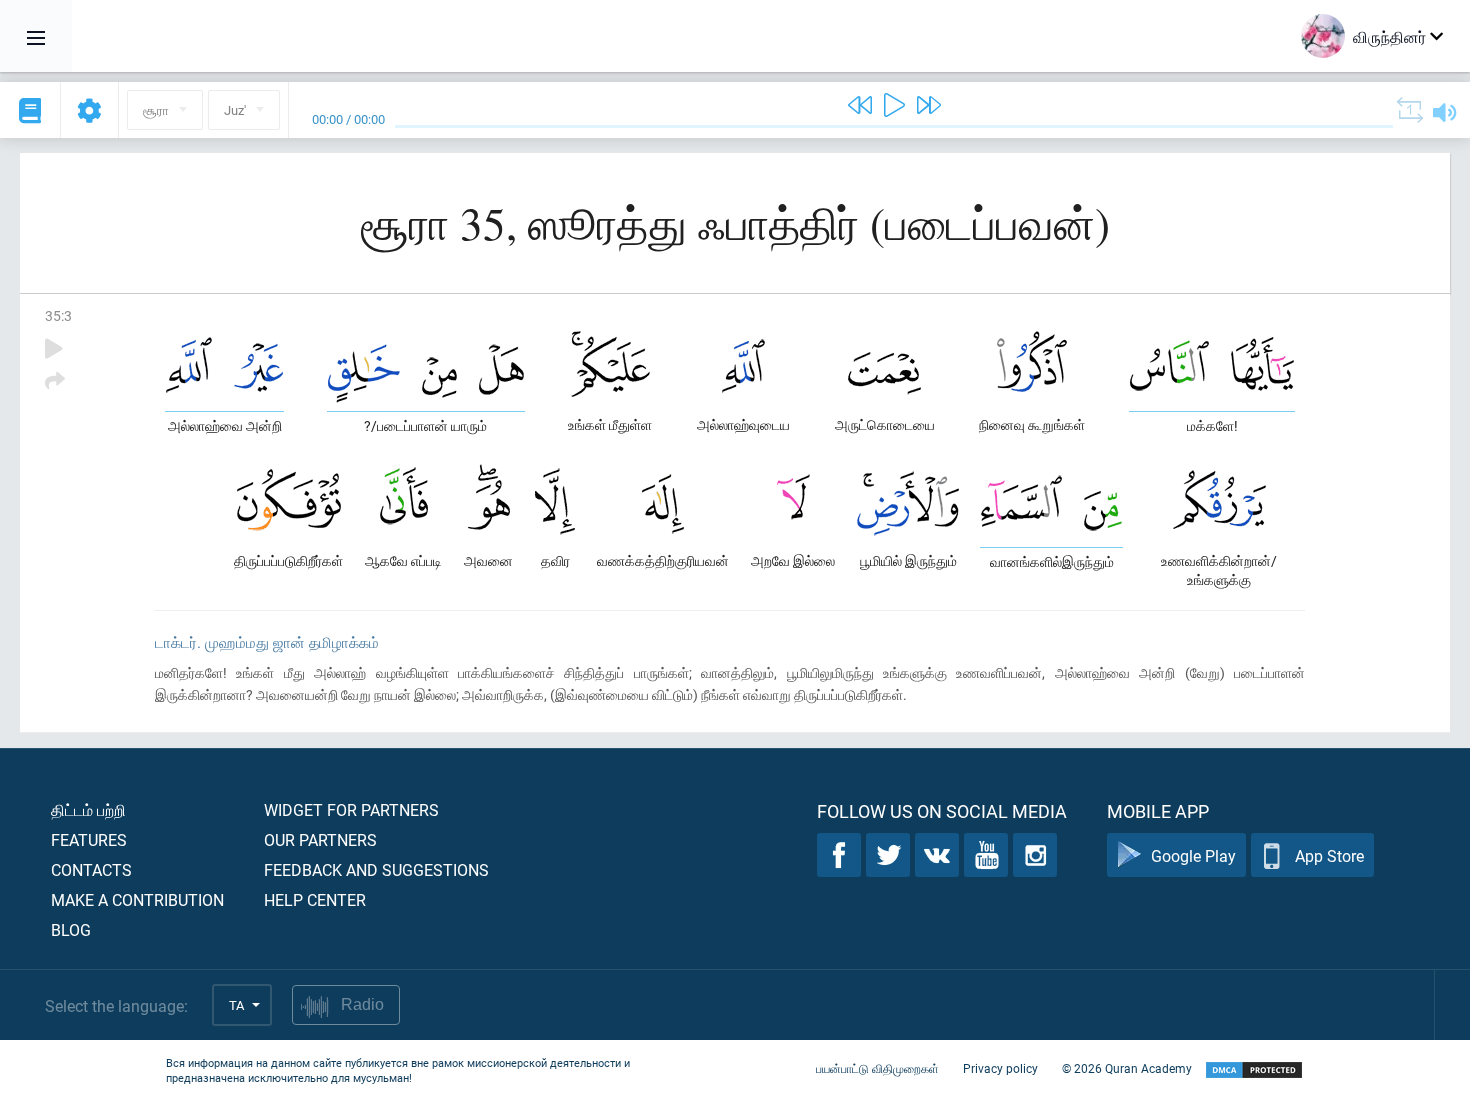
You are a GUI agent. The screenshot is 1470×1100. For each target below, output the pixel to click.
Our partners (320, 839)
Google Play (1193, 855)
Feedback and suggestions (376, 869)
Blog (71, 929)
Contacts (91, 869)
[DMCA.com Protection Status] (1254, 1070)
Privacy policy (1000, 1068)
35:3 (58, 315)
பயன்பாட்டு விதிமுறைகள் (877, 1068)
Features (89, 839)
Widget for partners (351, 809)
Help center (315, 899)
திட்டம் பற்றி (88, 809)
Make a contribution (137, 899)
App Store (1329, 855)
